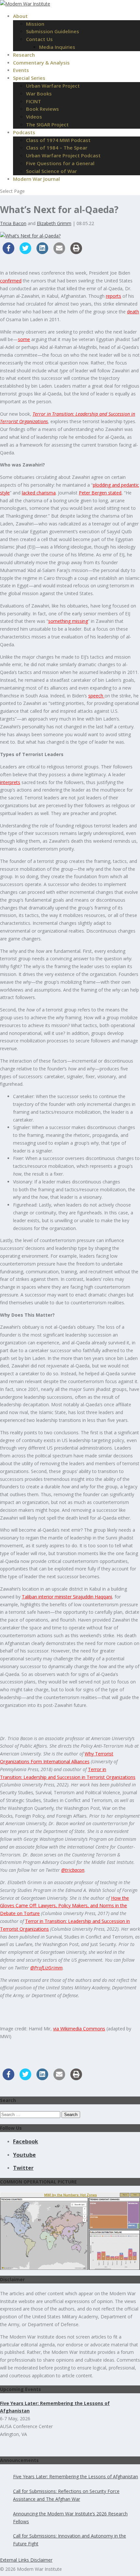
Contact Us (39, 39)
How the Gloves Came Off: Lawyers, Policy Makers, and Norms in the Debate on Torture (64, 1906)
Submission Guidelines (53, 31)
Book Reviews (42, 109)
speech (96, 696)
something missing (68, 621)
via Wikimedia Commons (79, 2029)
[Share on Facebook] (8, 252)
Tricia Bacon (13, 223)
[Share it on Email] (59, 252)
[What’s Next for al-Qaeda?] (30, 236)
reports (113, 296)
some (24, 339)
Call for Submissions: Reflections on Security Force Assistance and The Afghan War (66, 2495)
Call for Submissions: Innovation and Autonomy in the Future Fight (70, 2540)
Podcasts (24, 132)
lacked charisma (39, 493)
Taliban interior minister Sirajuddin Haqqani (67, 1597)
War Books (39, 93)
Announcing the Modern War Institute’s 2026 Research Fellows (70, 2518)
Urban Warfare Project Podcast (63, 155)
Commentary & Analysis (41, 63)
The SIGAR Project (47, 124)
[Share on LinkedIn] (42, 252)
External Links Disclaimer (26, 2560)
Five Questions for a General (60, 163)
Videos (34, 117)
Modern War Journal (36, 179)
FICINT (34, 101)
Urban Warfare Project (53, 86)
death (133, 312)
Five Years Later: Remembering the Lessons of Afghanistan (76, 2476)
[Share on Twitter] (25, 252)
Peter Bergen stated (100, 493)
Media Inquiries (57, 47)
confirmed (11, 281)
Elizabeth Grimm (54, 223)
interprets (10, 782)
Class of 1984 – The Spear (57, 148)
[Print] (76, 252)
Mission (35, 24)
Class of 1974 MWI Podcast (58, 140)
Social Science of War (51, 171)
